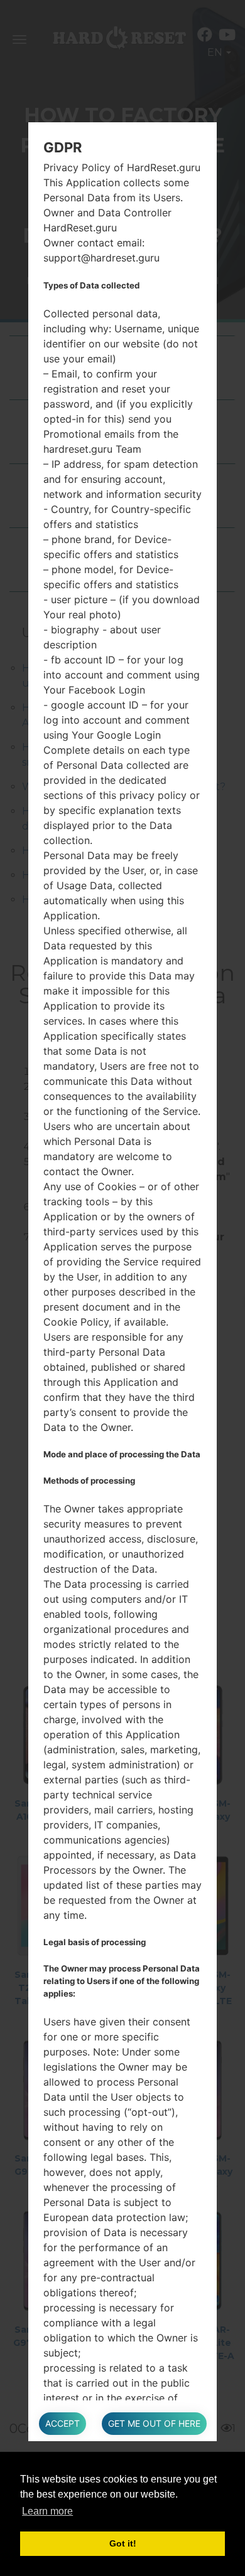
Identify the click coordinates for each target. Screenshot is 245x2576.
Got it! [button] (123, 2543)
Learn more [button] (47, 2511)
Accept (63, 2423)
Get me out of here (154, 2423)
